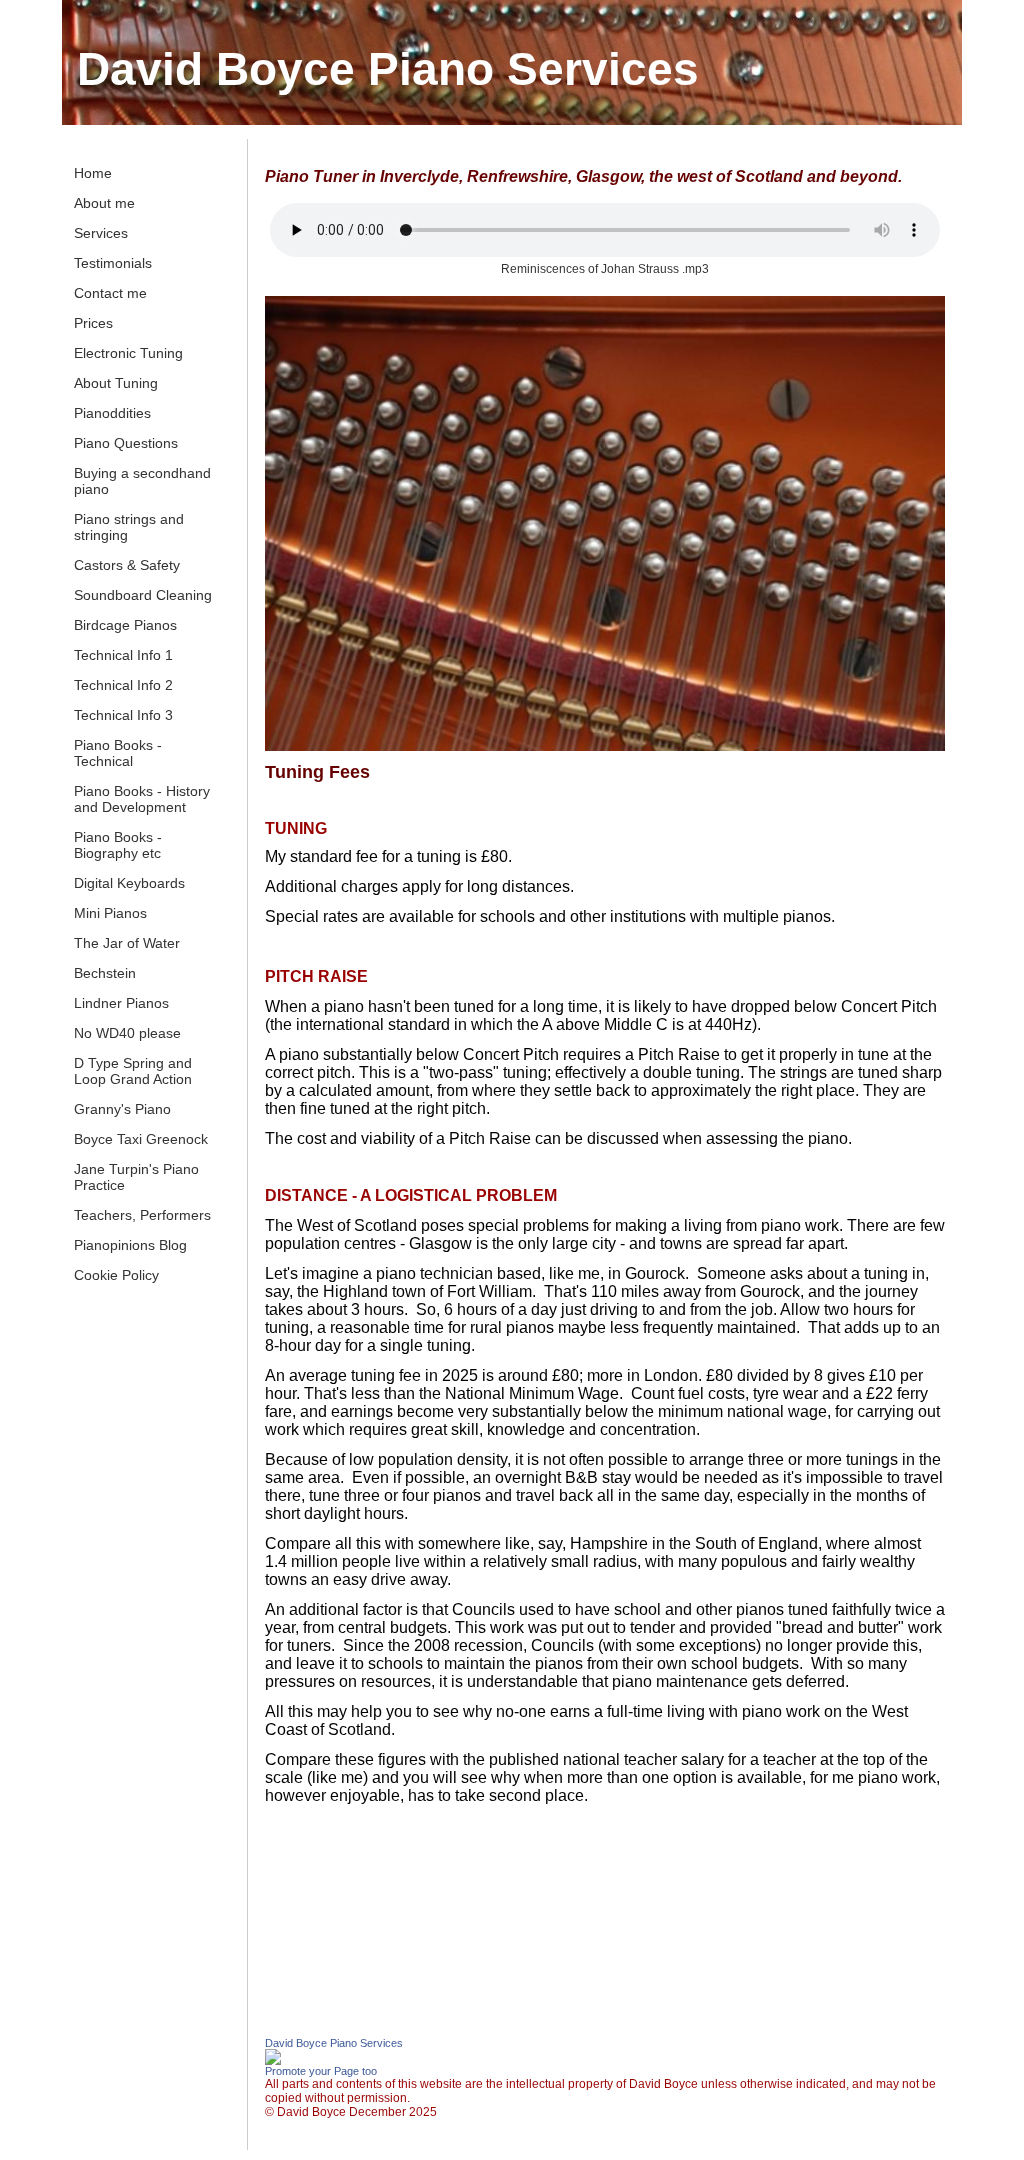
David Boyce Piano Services (388, 69)
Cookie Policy (116, 1275)
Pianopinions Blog (130, 1245)
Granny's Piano (122, 1109)
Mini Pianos (110, 913)
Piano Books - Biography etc (118, 845)
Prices (93, 323)
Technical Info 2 (123, 685)
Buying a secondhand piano (142, 481)
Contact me (110, 293)
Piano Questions (126, 443)
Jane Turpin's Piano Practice (136, 1177)
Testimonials (113, 263)
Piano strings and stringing (129, 527)
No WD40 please (127, 1033)
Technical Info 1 (123, 655)
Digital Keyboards (129, 883)
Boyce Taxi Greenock (141, 1139)
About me (104, 203)
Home (93, 173)
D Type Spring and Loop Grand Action (133, 1071)
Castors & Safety (127, 565)
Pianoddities (112, 413)
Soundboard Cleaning (143, 595)
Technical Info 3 (123, 715)
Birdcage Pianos (125, 625)
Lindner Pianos (121, 1003)
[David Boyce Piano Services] (273, 2061)
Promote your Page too (321, 2071)
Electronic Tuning (128, 353)
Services (101, 233)
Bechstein (105, 973)
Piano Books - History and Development (142, 799)
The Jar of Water (127, 943)
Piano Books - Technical (118, 753)
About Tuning (116, 383)
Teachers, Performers (142, 1215)
